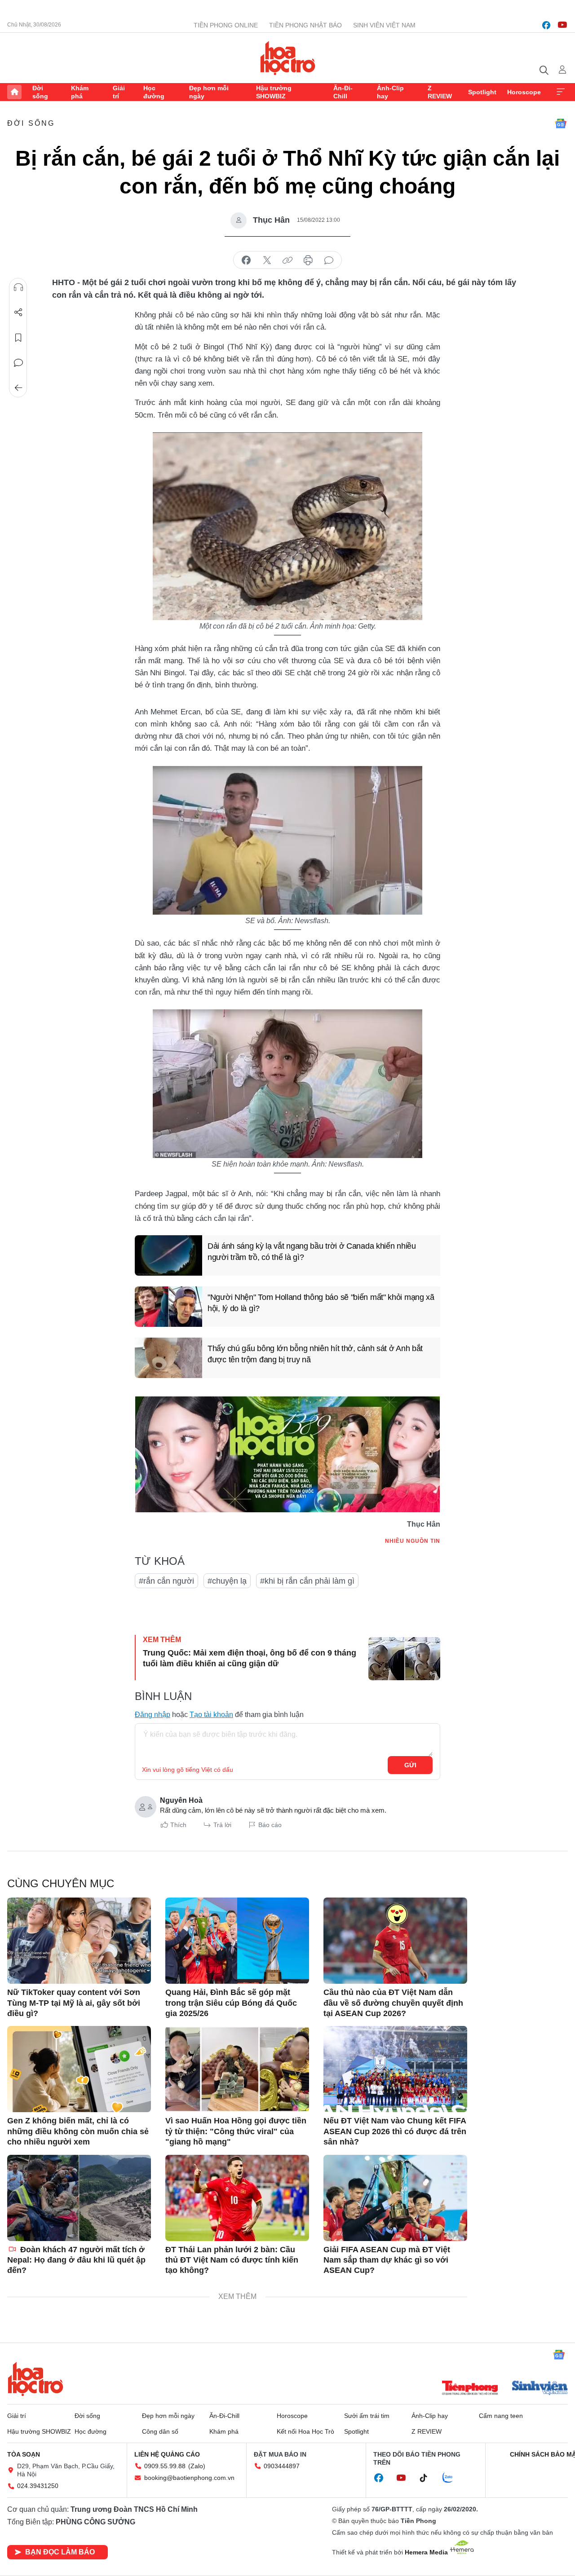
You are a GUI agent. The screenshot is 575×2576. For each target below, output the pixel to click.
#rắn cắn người (166, 1581)
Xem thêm (561, 92)
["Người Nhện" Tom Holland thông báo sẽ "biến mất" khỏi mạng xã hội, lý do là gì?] (168, 1307)
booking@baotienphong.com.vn (189, 2478)
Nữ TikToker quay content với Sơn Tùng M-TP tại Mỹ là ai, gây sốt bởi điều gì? (74, 2003)
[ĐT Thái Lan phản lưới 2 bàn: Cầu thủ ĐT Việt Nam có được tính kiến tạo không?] (237, 2198)
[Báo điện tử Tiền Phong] (470, 2389)
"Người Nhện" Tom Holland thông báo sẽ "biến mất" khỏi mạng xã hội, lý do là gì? (321, 1303)
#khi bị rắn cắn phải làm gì (307, 1581)
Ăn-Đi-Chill (343, 92)
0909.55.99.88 (165, 2466)
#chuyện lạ (227, 1581)
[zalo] (452, 2478)
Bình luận (18, 363)
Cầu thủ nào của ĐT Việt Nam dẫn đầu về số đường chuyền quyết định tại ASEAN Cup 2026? (393, 2003)
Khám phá (80, 92)
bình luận (329, 260)
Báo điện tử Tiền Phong (288, 58)
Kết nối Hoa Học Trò (305, 2431)
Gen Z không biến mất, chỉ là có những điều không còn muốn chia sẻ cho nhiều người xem (78, 2131)
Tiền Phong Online (226, 25)
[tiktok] (428, 2478)
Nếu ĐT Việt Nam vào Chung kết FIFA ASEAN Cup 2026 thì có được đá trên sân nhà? (395, 2131)
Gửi (410, 1765)
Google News (561, 123)
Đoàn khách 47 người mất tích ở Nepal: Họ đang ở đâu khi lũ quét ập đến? (76, 2260)
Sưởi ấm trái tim (367, 2416)
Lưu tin (18, 338)
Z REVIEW (440, 92)
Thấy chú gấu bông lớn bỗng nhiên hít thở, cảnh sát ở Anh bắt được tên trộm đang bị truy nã (315, 1354)
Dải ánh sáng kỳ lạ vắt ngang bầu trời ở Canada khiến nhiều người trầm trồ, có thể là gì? (312, 1252)
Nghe (18, 287)
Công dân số (160, 2431)
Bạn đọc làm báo (60, 2552)
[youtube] (562, 25)
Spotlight (482, 92)
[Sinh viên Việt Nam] (540, 2389)
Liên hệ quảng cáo (167, 2454)
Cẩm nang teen (501, 2416)
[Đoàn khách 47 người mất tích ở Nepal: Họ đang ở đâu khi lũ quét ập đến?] (79, 2198)
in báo (308, 260)
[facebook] (546, 25)
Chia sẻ (18, 313)
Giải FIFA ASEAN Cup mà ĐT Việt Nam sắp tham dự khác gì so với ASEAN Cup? (387, 2260)
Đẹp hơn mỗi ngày (209, 92)
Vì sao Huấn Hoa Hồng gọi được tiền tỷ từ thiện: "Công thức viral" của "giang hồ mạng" (236, 2131)
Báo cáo (270, 1825)
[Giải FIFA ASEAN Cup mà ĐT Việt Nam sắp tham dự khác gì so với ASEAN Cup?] (395, 2198)
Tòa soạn (24, 2454)
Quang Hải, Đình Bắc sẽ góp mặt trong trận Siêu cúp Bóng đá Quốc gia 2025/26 (231, 2003)
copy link (287, 260)
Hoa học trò (35, 2379)
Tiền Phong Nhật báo (305, 25)
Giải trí (119, 92)
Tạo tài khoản (211, 1715)
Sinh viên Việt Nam (384, 25)
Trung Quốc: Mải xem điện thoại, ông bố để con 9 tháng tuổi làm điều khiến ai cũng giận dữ (250, 1658)
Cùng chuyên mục (61, 1883)
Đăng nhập (153, 1715)
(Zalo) (197, 2466)
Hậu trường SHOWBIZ (274, 92)
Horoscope (524, 92)
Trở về (18, 388)
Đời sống (40, 92)
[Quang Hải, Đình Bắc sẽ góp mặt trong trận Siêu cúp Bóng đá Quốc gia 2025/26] (237, 1941)
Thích (178, 1825)
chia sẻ (246, 260)
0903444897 (282, 2466)
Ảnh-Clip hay (390, 92)
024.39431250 (38, 2486)
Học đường (154, 92)
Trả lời (222, 1825)
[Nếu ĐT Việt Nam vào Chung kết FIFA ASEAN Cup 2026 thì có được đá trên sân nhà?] (395, 2069)
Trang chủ (14, 92)
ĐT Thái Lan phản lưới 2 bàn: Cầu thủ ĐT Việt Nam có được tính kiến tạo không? (232, 2260)
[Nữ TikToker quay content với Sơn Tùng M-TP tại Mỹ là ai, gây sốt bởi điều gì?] (79, 1941)
